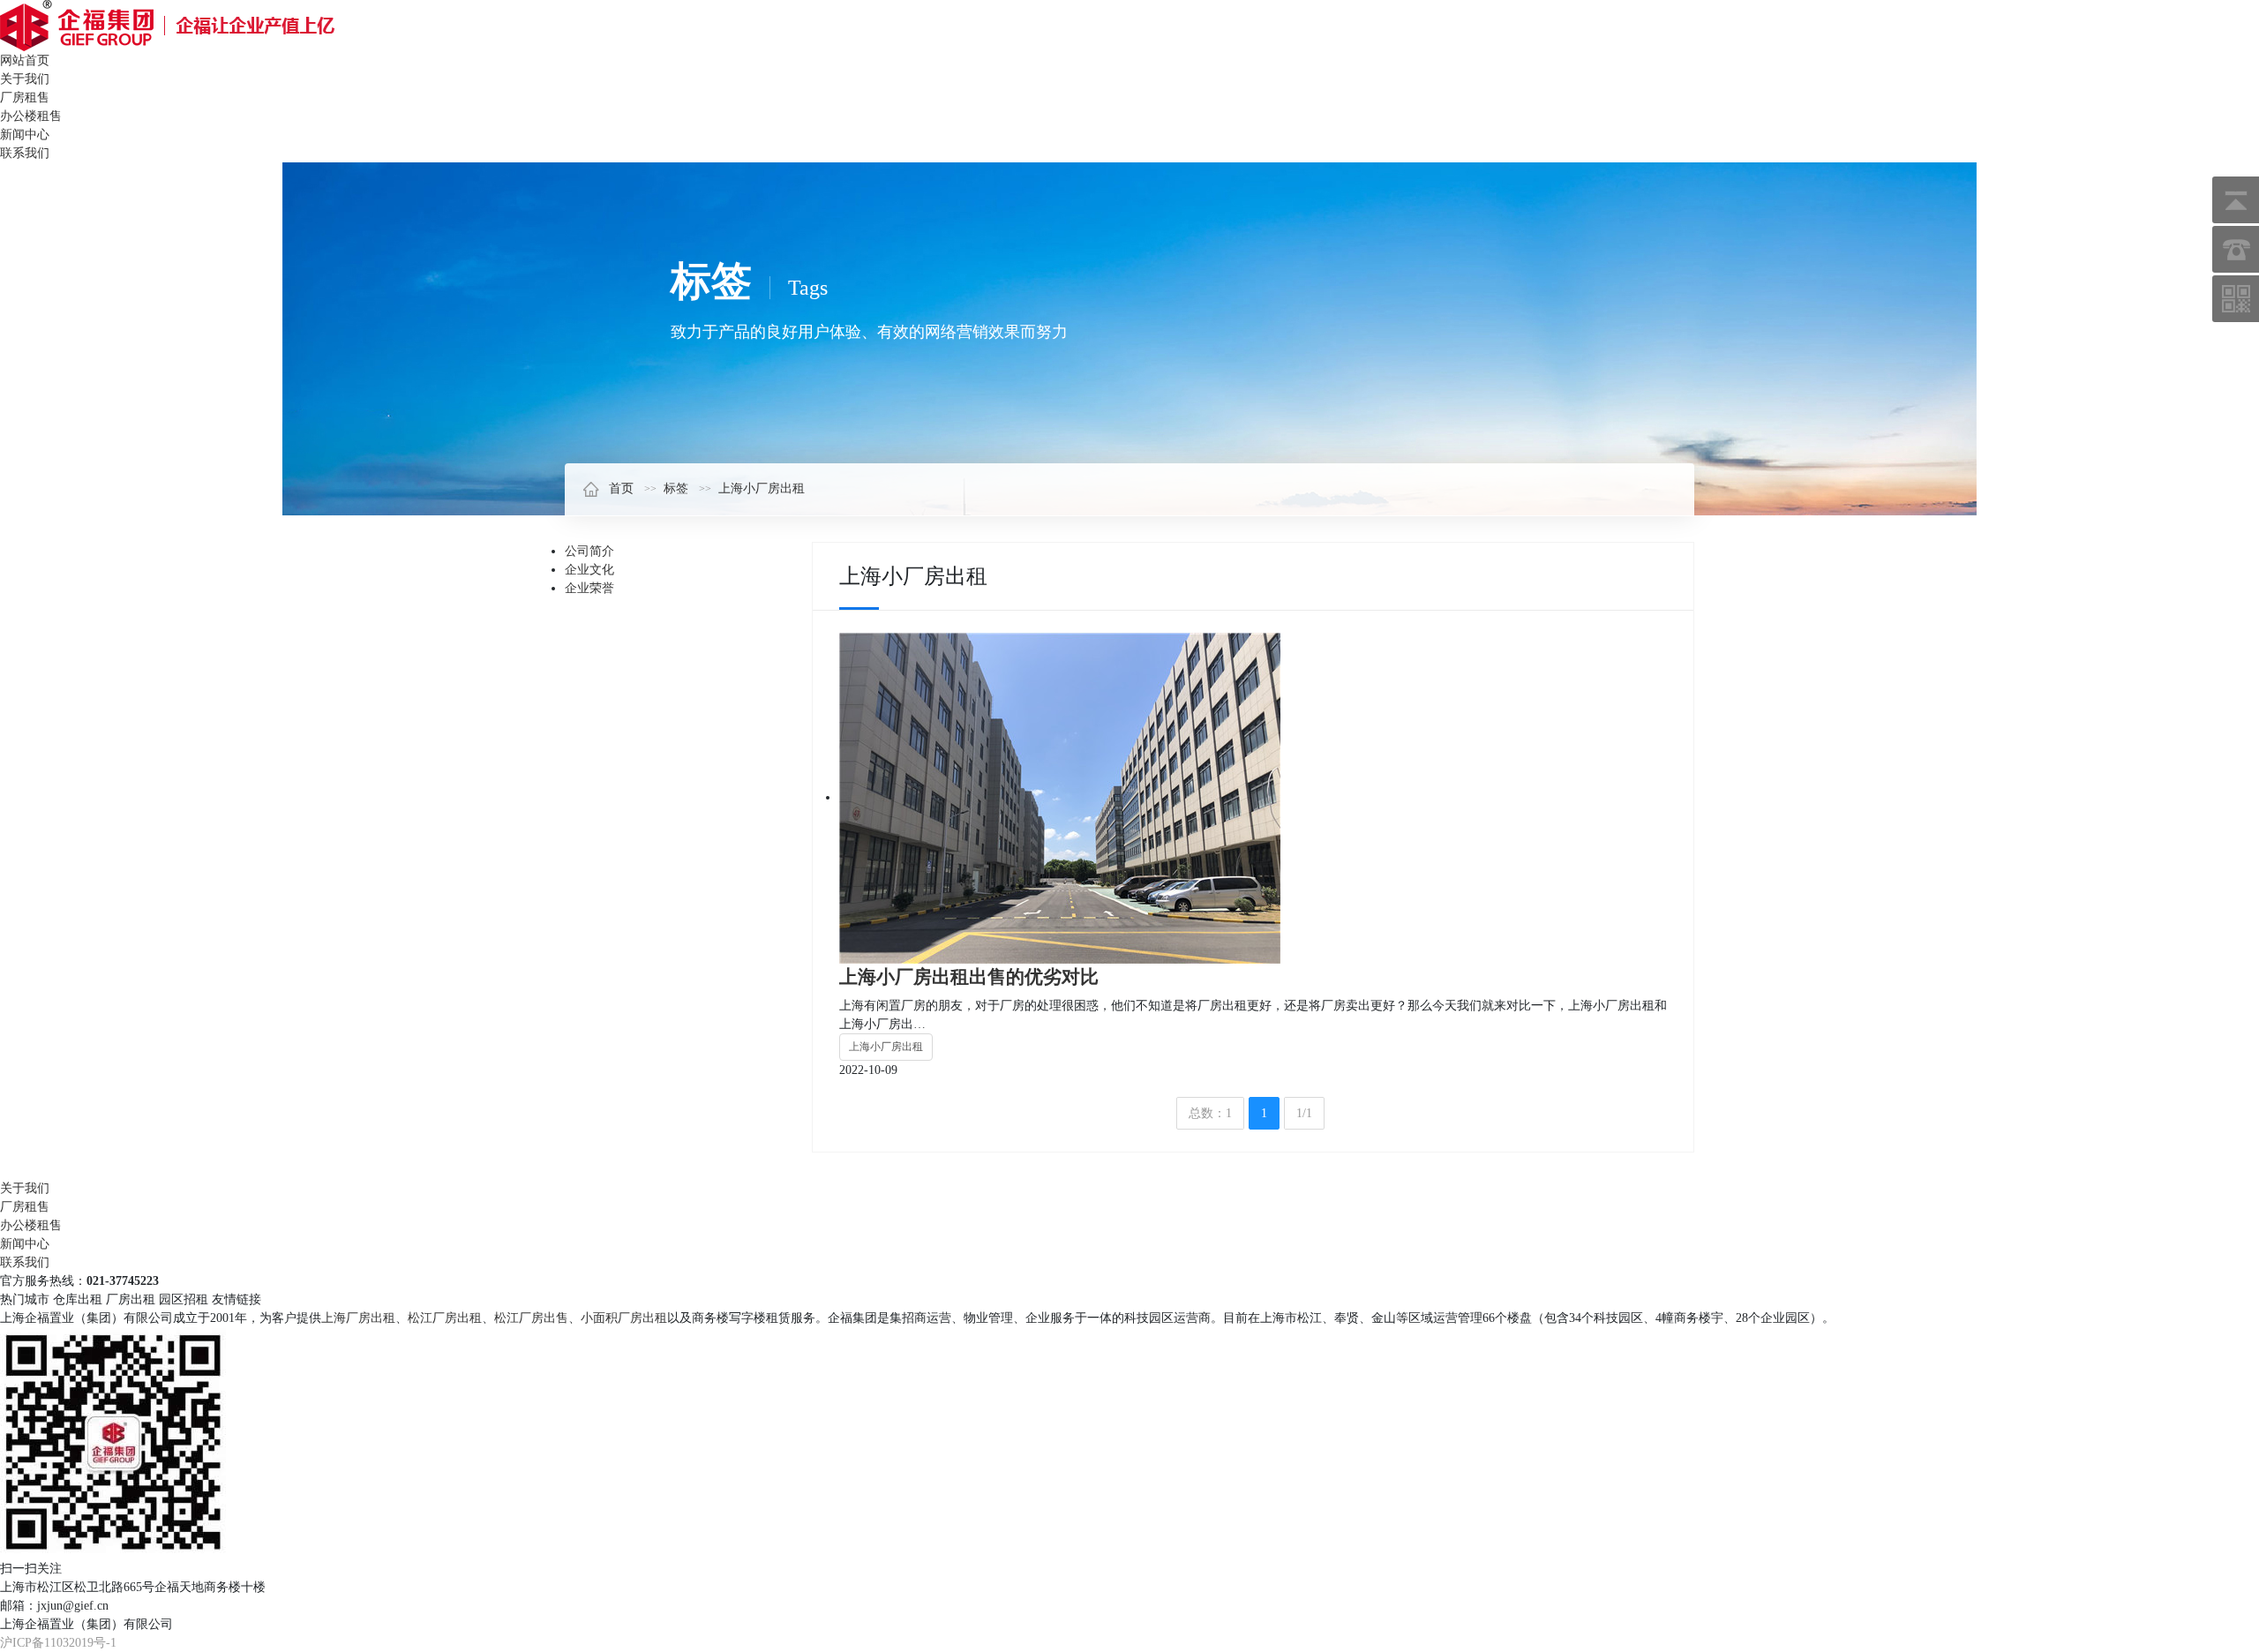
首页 (621, 488)
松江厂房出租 (445, 1318)
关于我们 (25, 79)
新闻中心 (25, 135)
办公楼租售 (31, 116)
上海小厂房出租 (762, 488)
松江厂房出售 (531, 1318)
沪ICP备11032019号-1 (58, 1643)
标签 (676, 488)
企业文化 (589, 570)
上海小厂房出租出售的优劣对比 (969, 977)
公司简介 (589, 551)
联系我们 (25, 153)
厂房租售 (25, 98)
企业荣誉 (589, 588)
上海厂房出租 (358, 1318)
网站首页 (25, 60)
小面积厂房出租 (624, 1318)
